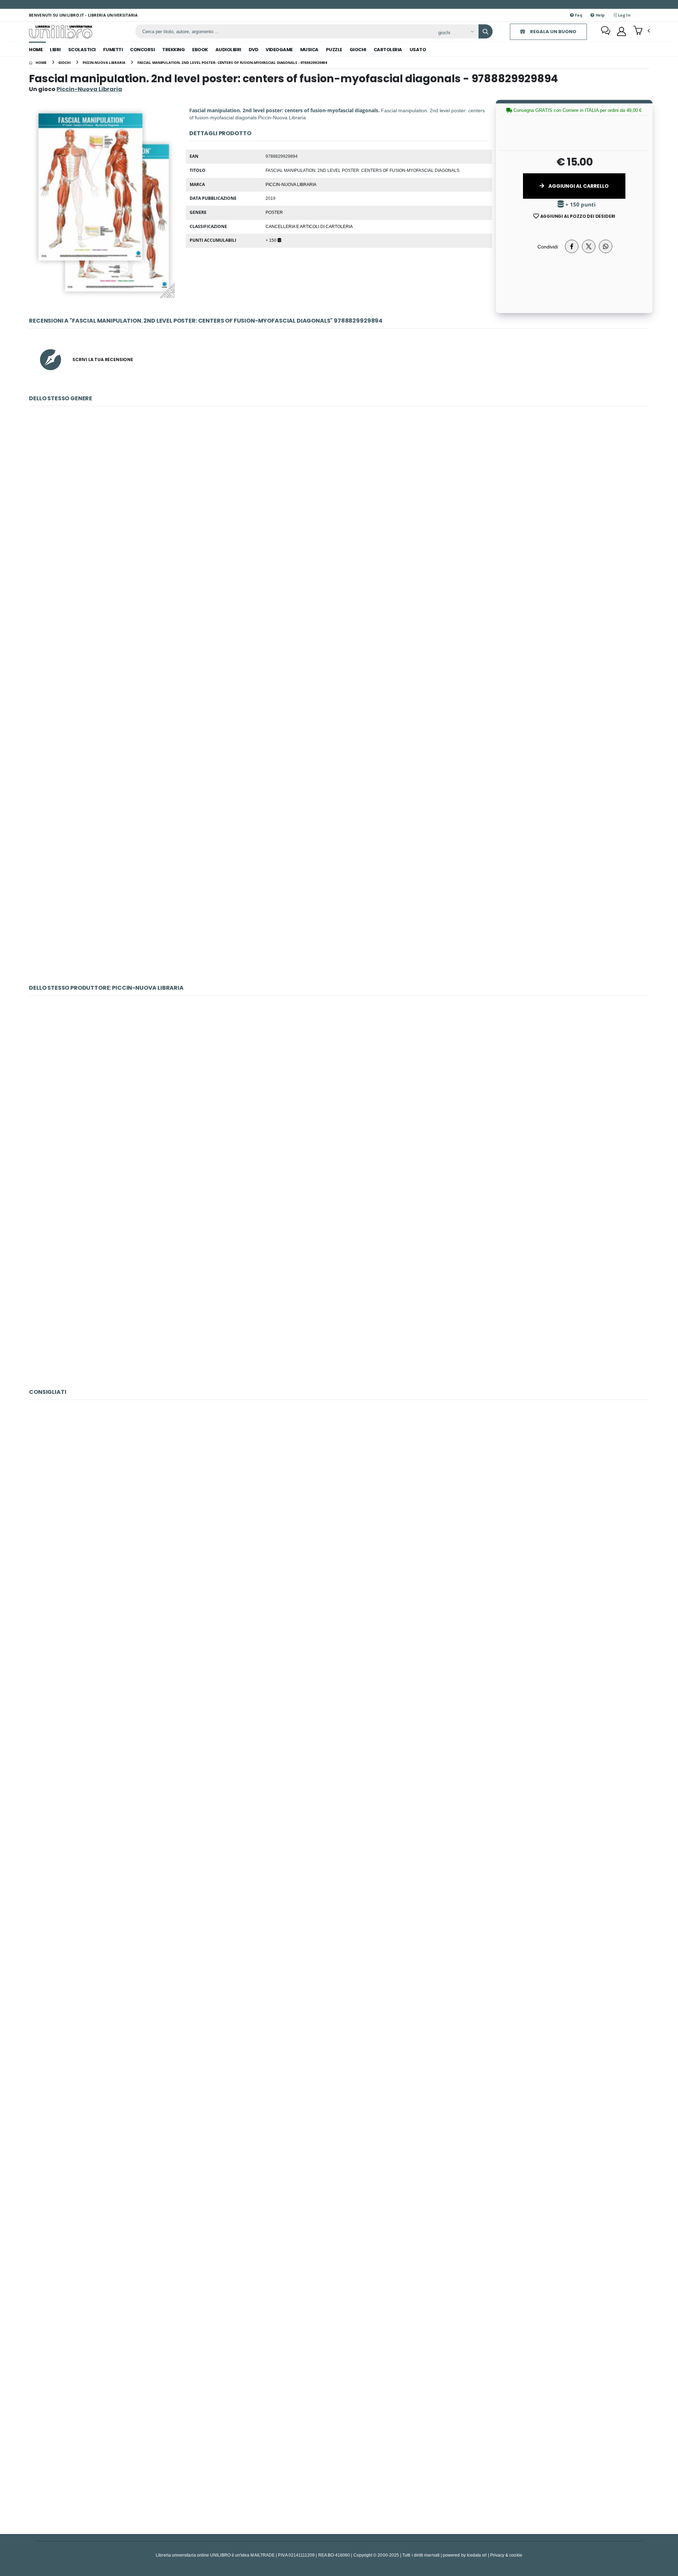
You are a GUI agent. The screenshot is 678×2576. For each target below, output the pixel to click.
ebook (200, 50)
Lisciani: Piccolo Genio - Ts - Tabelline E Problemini (339, 2266)
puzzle (334, 50)
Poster (274, 212)
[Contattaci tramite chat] (606, 31)
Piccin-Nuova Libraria (291, 184)
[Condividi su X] (589, 246)
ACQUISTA (342, 581)
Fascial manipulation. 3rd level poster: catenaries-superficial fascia (339, 901)
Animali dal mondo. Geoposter (339, 530)
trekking (173, 50)
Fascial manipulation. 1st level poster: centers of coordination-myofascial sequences (339, 716)
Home (36, 50)
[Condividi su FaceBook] (572, 246)
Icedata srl (477, 2555)
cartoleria (388, 50)
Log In (624, 15)
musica (309, 50)
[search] (486, 31)
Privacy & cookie (506, 2555)
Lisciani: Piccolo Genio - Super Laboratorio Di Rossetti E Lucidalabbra (339, 2080)
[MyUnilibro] (621, 31)
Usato (418, 50)
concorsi (142, 50)
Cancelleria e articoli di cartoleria (309, 226)
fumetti (113, 50)
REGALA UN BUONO (553, 32)
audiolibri (228, 50)
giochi (358, 50)
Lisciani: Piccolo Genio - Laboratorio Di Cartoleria (339, 2451)
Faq (578, 15)
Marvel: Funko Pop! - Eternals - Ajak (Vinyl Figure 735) (339, 1709)
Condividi (548, 247)
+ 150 (272, 240)
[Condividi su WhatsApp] (606, 246)
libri (55, 50)
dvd (254, 50)
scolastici (82, 50)
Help (599, 15)
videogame (279, 50)
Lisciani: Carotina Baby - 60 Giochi (339, 1524)
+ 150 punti (580, 205)
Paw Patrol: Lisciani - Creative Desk (339, 1895)
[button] (641, 31)
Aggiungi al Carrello (578, 186)
